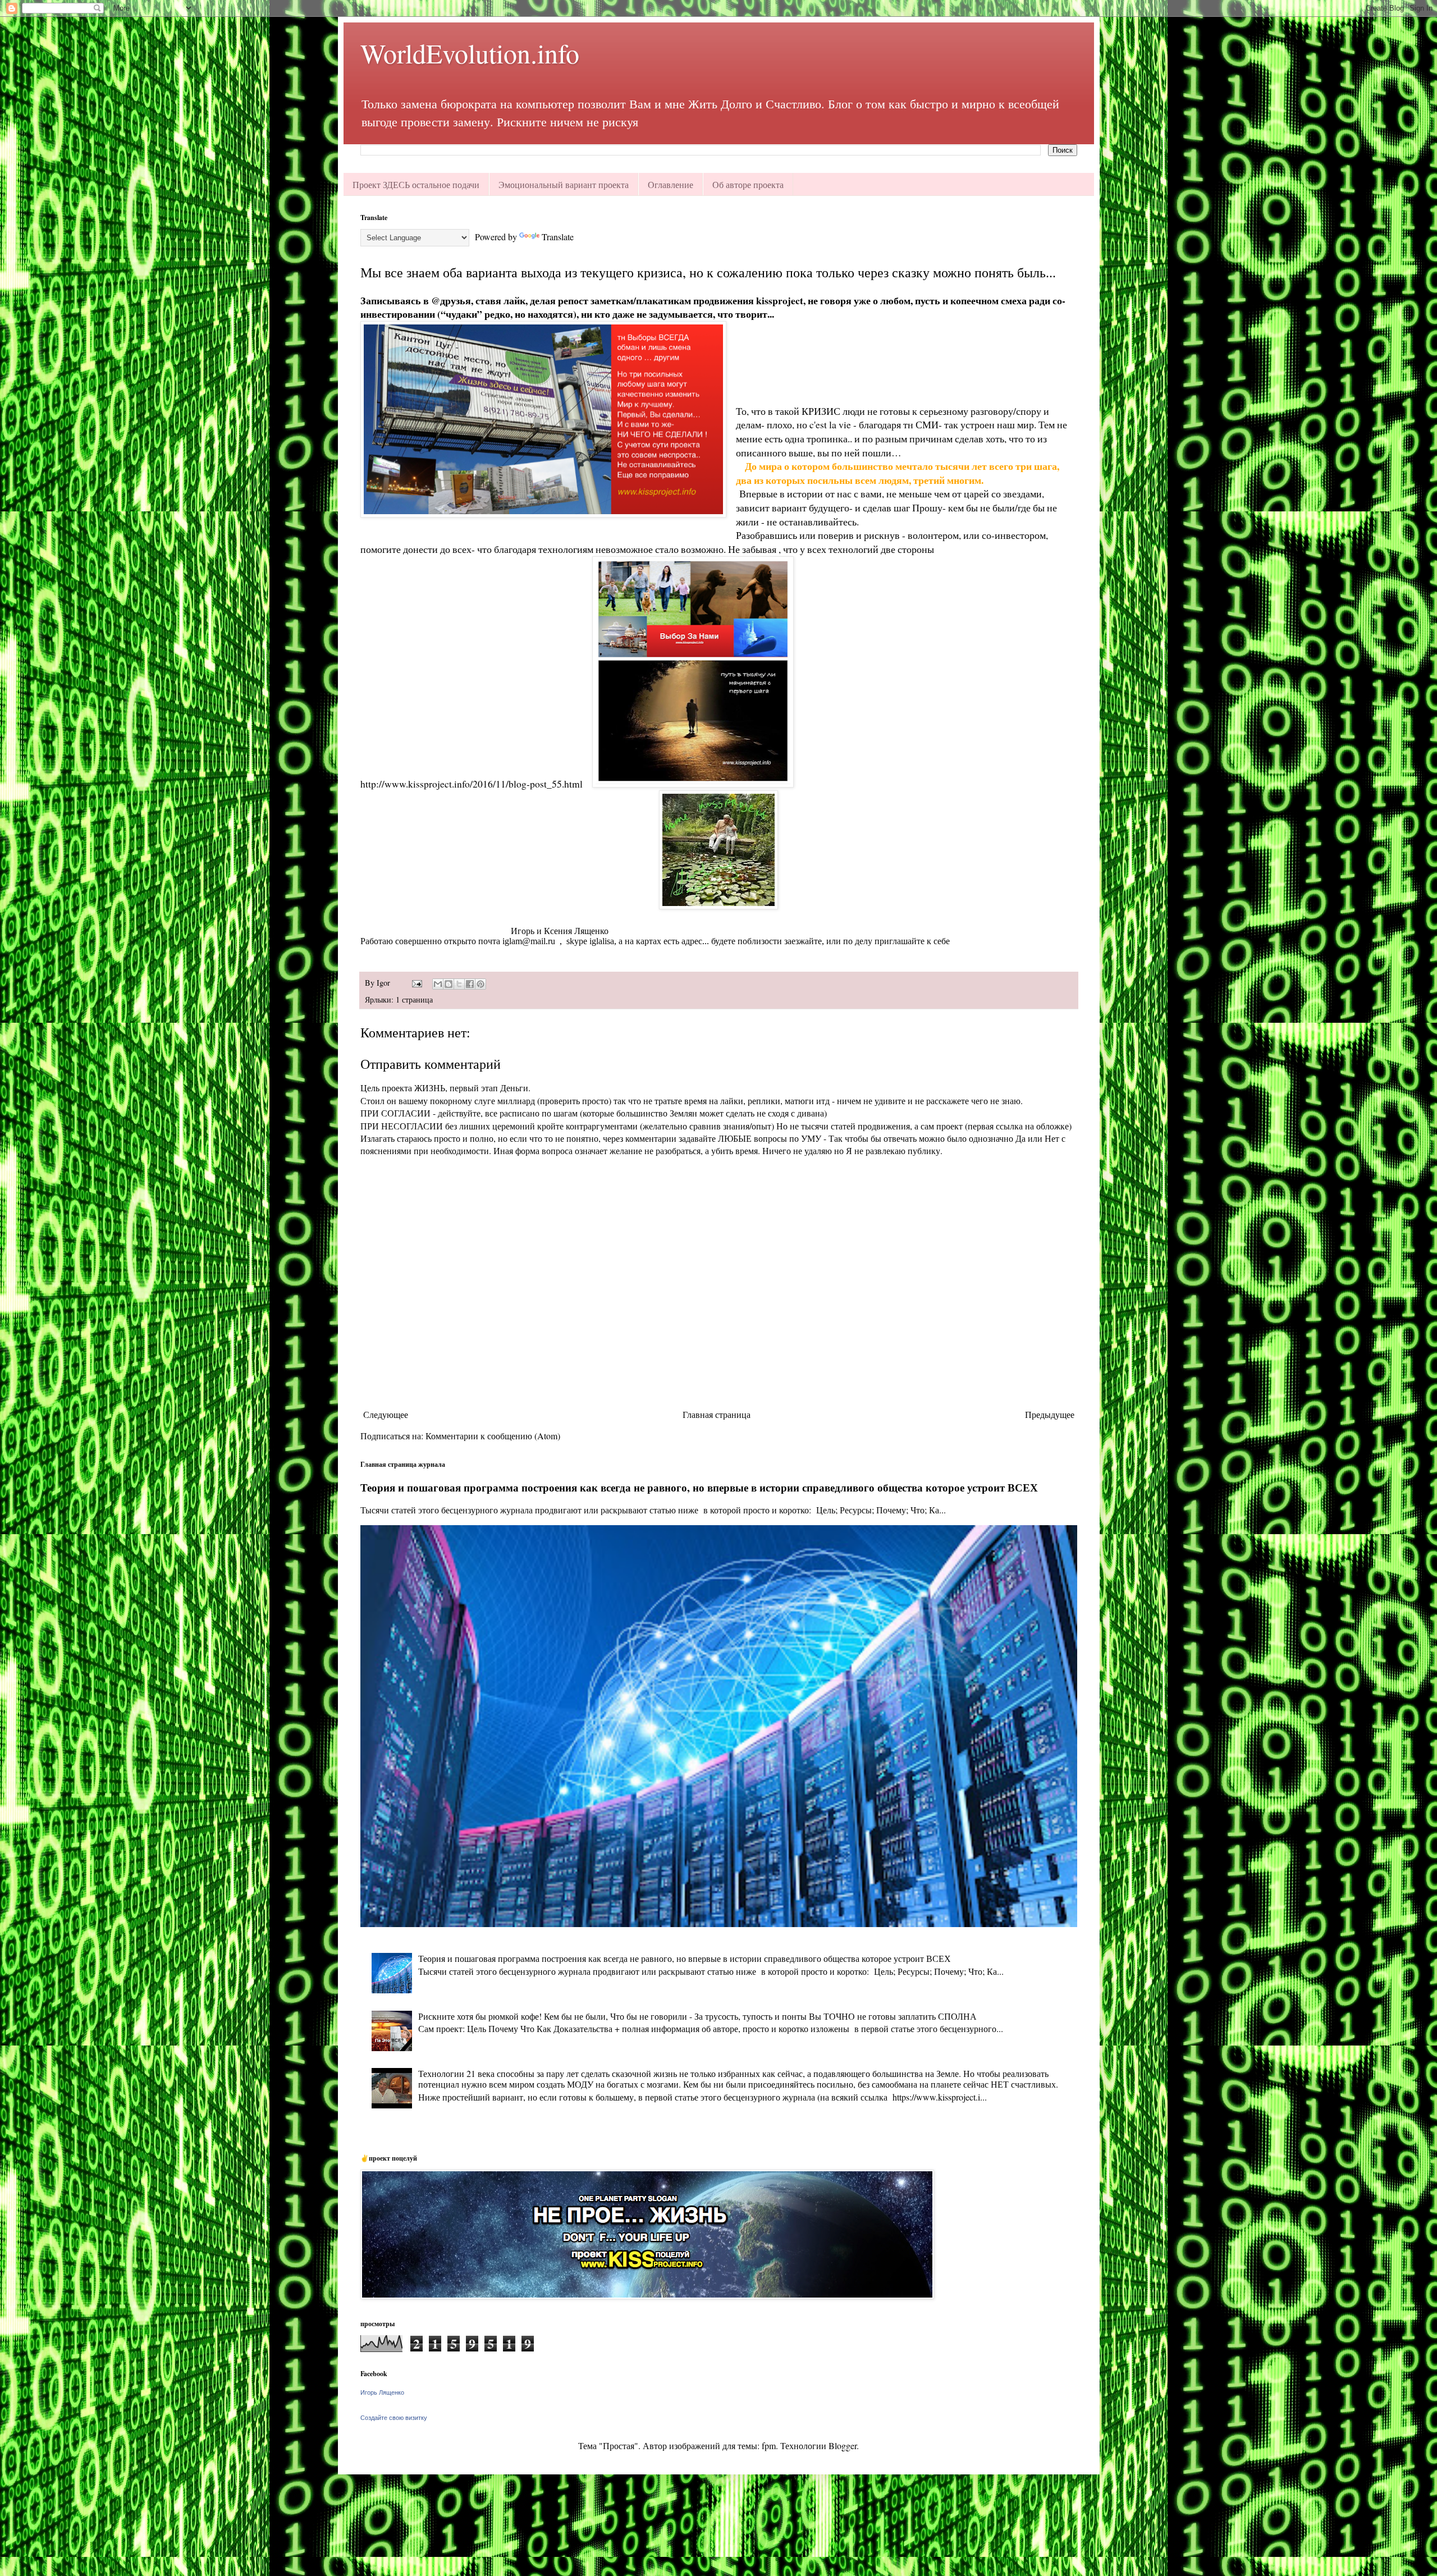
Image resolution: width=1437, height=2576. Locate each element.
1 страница (414, 999)
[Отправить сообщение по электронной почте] (416, 983)
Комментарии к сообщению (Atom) (493, 1436)
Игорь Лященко (382, 2392)
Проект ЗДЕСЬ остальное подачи (416, 184)
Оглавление (671, 184)
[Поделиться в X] (459, 984)
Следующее (386, 1414)
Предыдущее (1050, 1414)
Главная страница (717, 1414)
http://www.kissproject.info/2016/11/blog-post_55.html (472, 784)
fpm (769, 2445)
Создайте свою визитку (394, 2418)
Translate (558, 237)
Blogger (843, 2445)
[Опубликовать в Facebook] (470, 984)
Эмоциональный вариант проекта (564, 184)
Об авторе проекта (748, 184)
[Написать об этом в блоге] (449, 984)
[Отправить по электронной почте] (438, 984)
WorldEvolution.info (470, 53)
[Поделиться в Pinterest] (480, 984)
